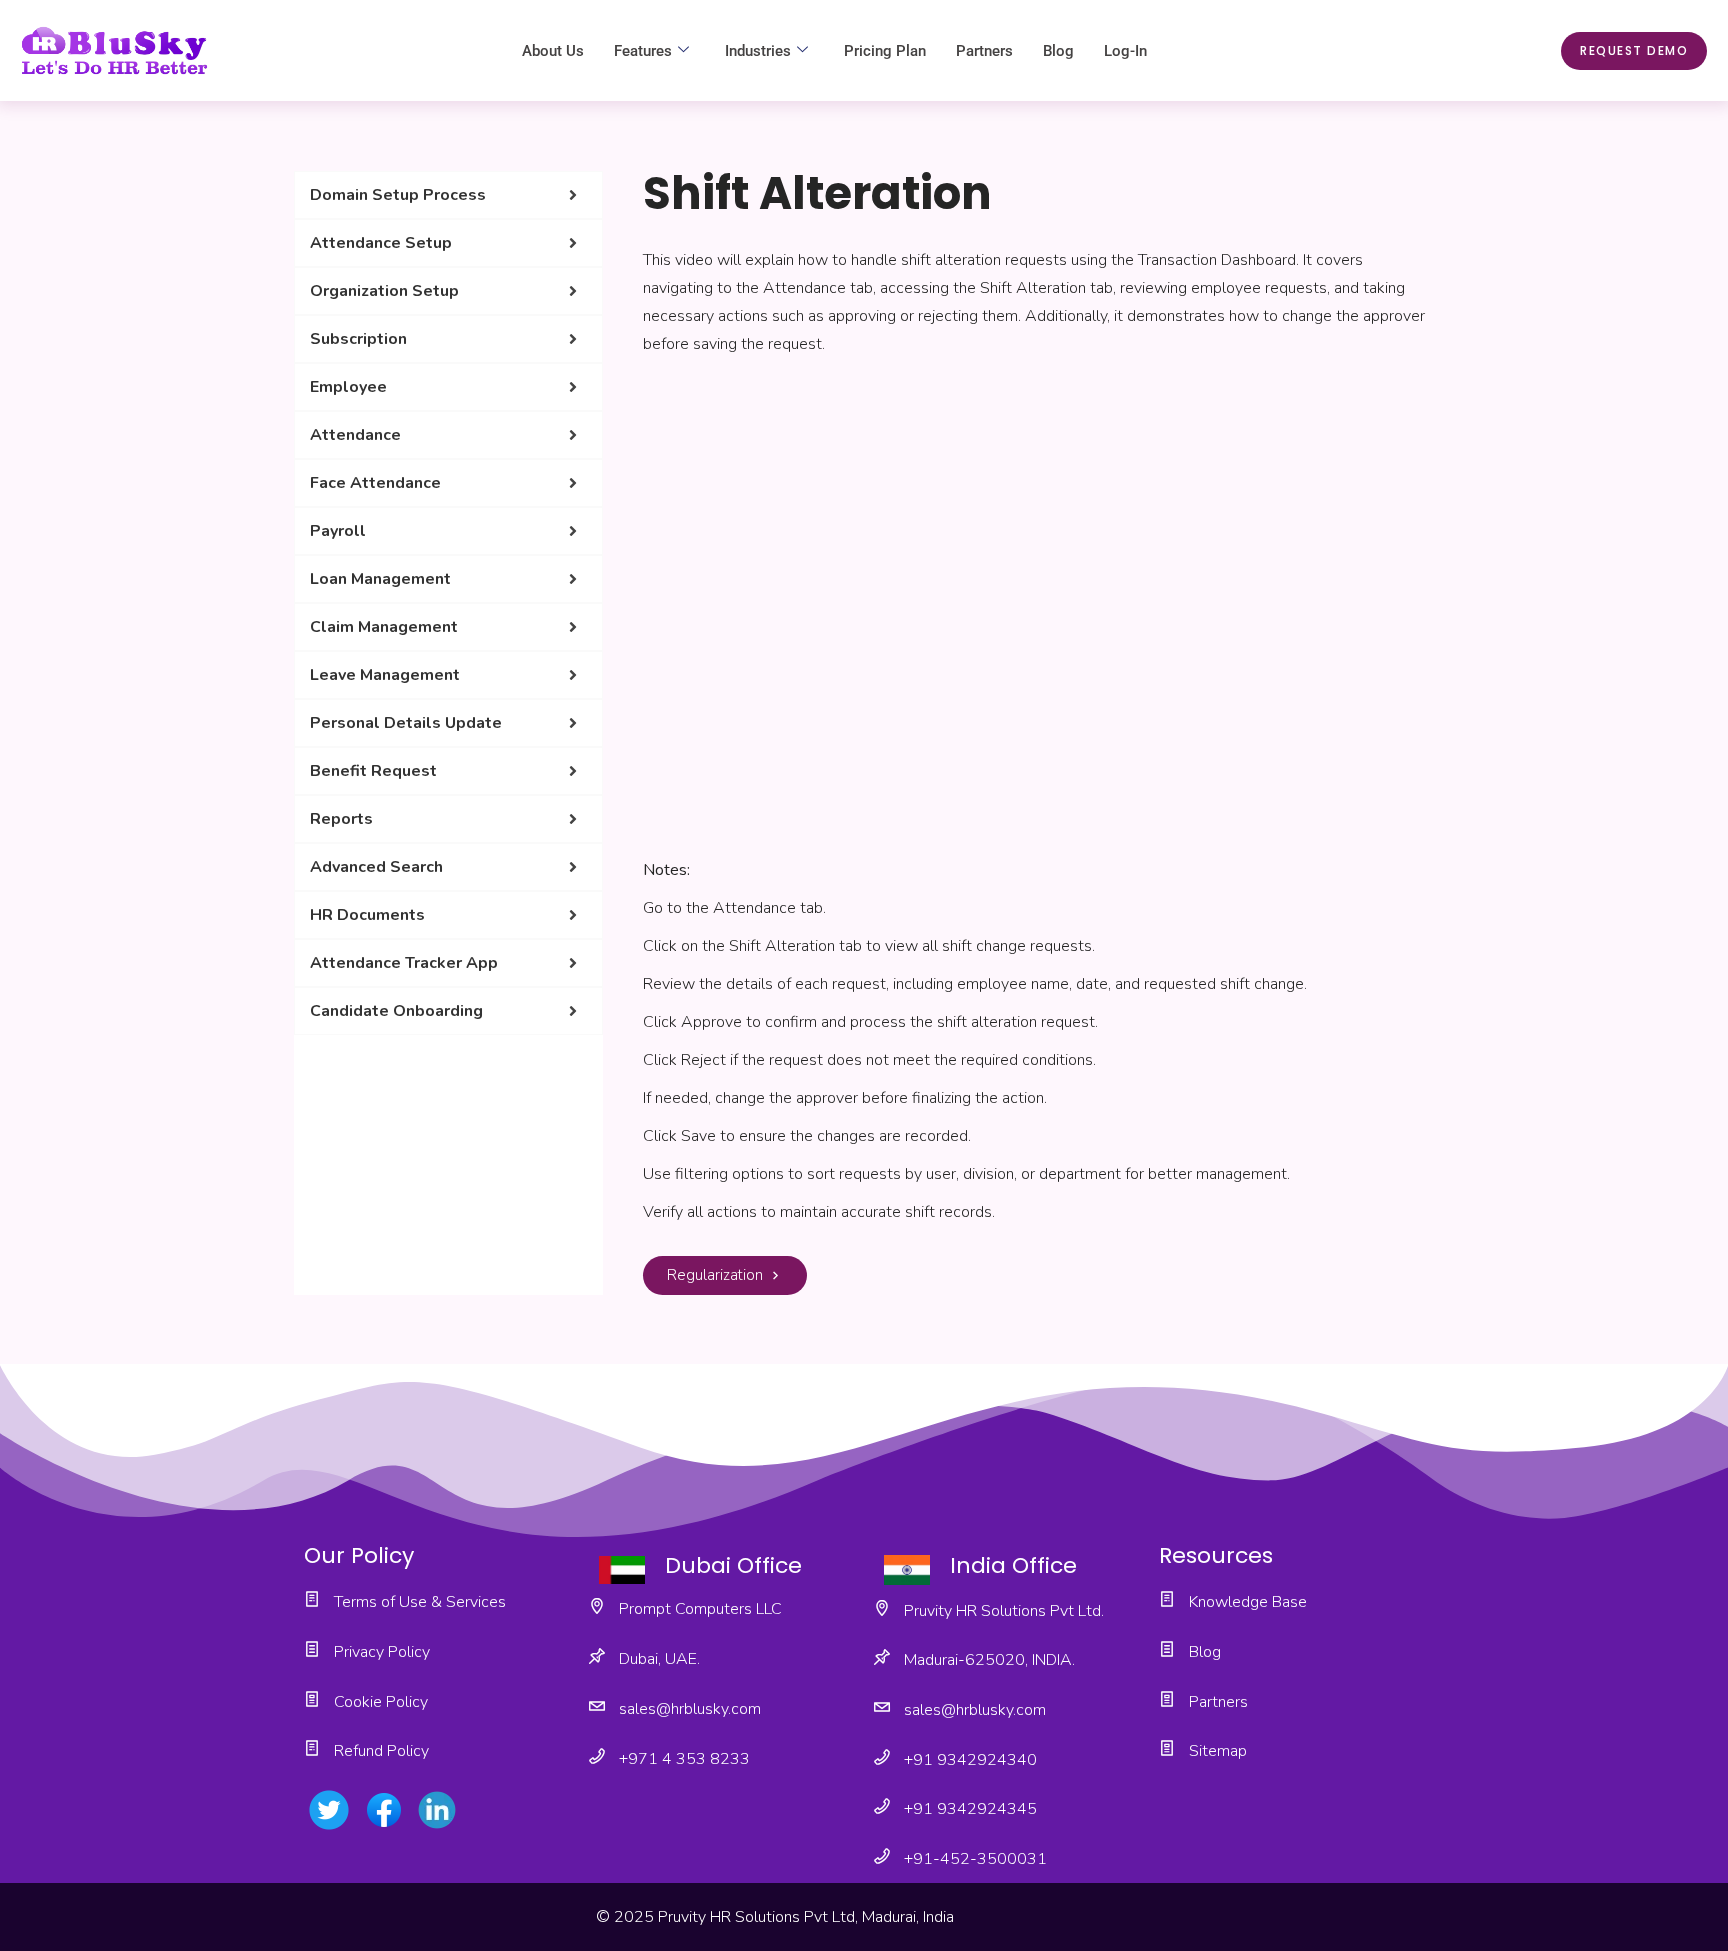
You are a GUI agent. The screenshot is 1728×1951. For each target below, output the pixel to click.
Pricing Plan (885, 51)
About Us (553, 51)
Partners (984, 51)
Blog (1058, 51)
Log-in (1125, 51)
